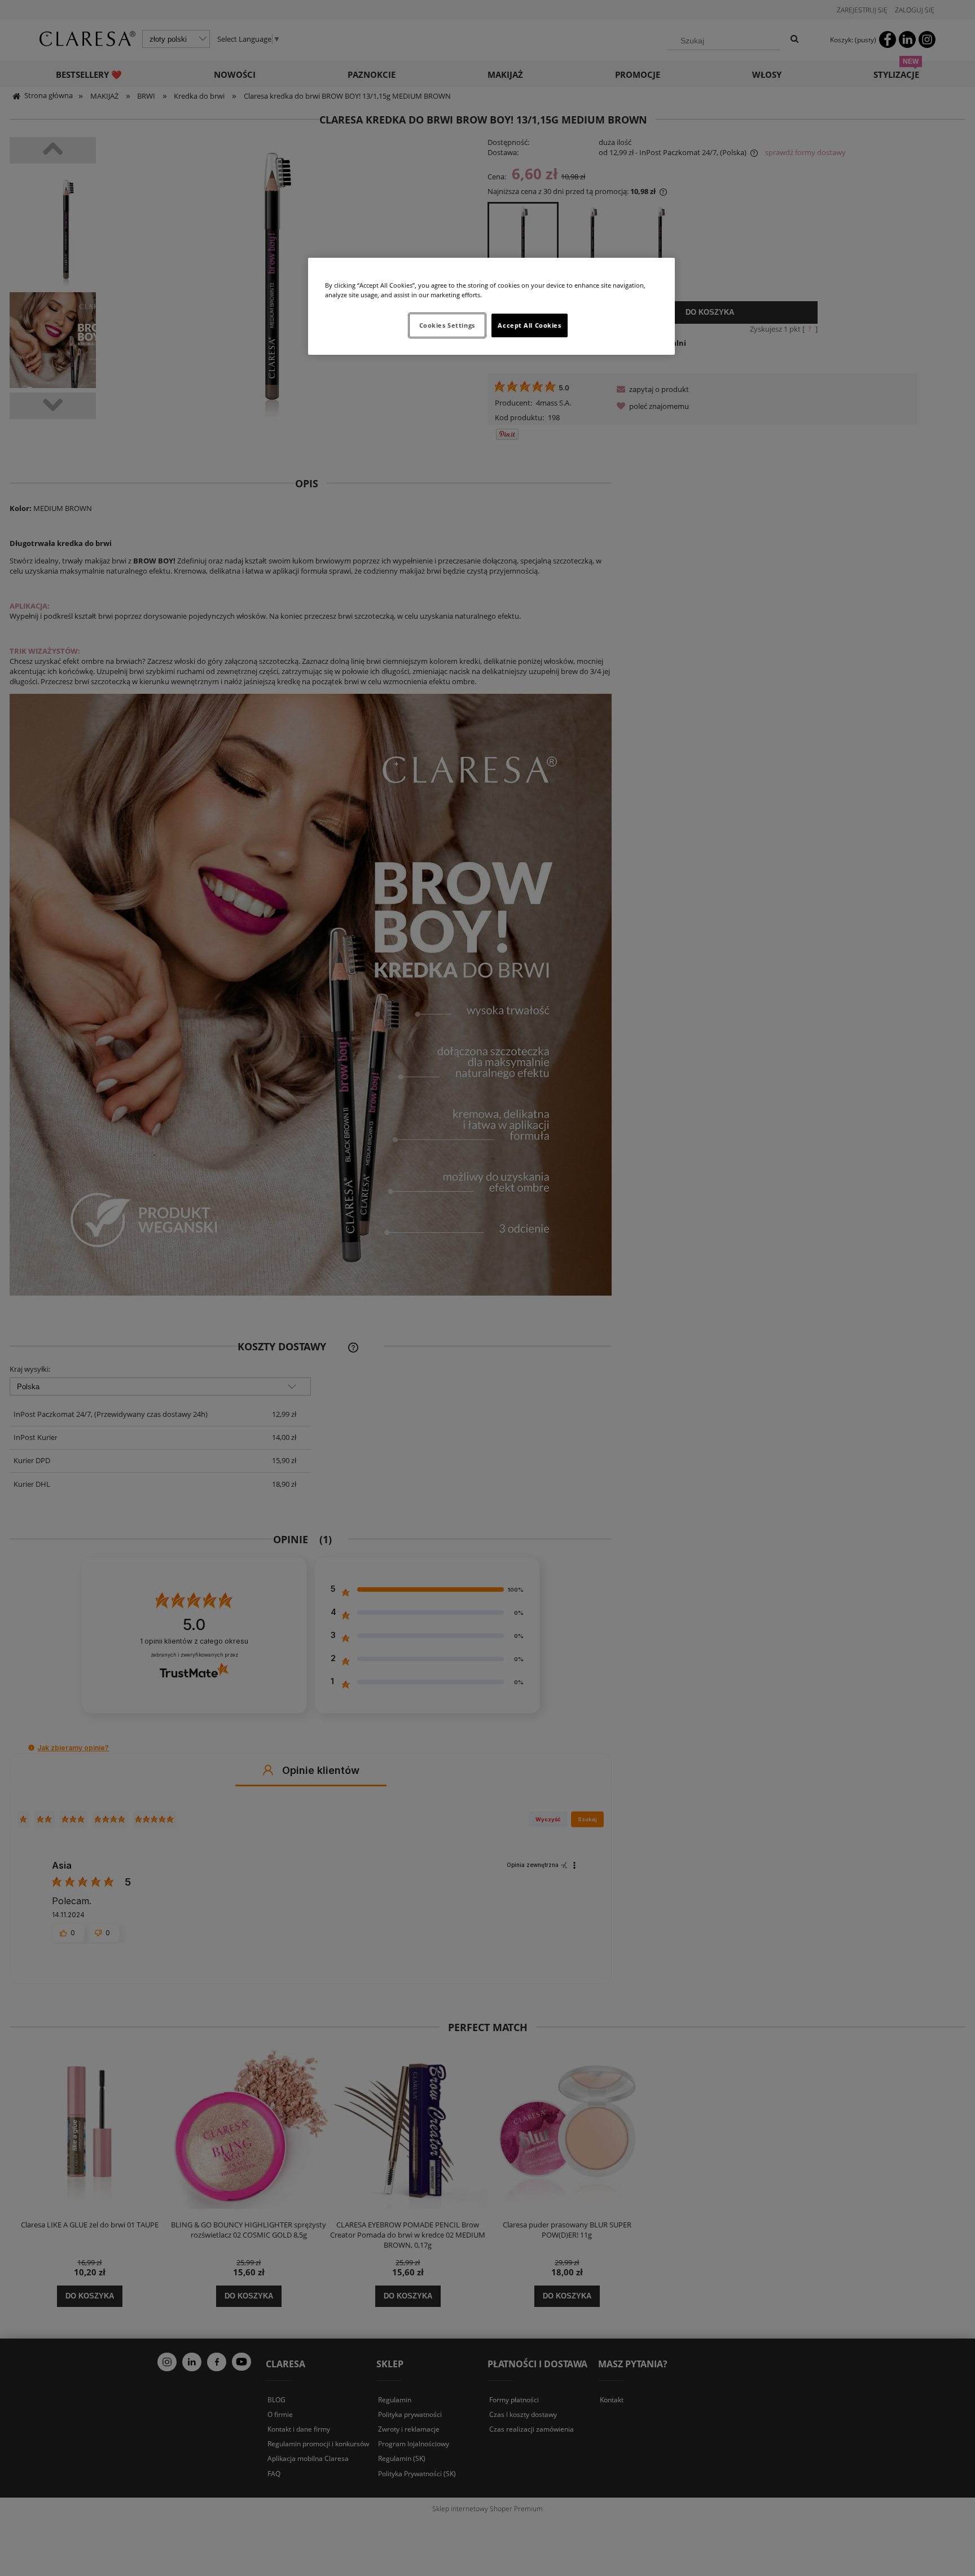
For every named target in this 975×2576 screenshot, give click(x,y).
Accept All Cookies (529, 325)
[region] (491, 306)
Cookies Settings (447, 325)
